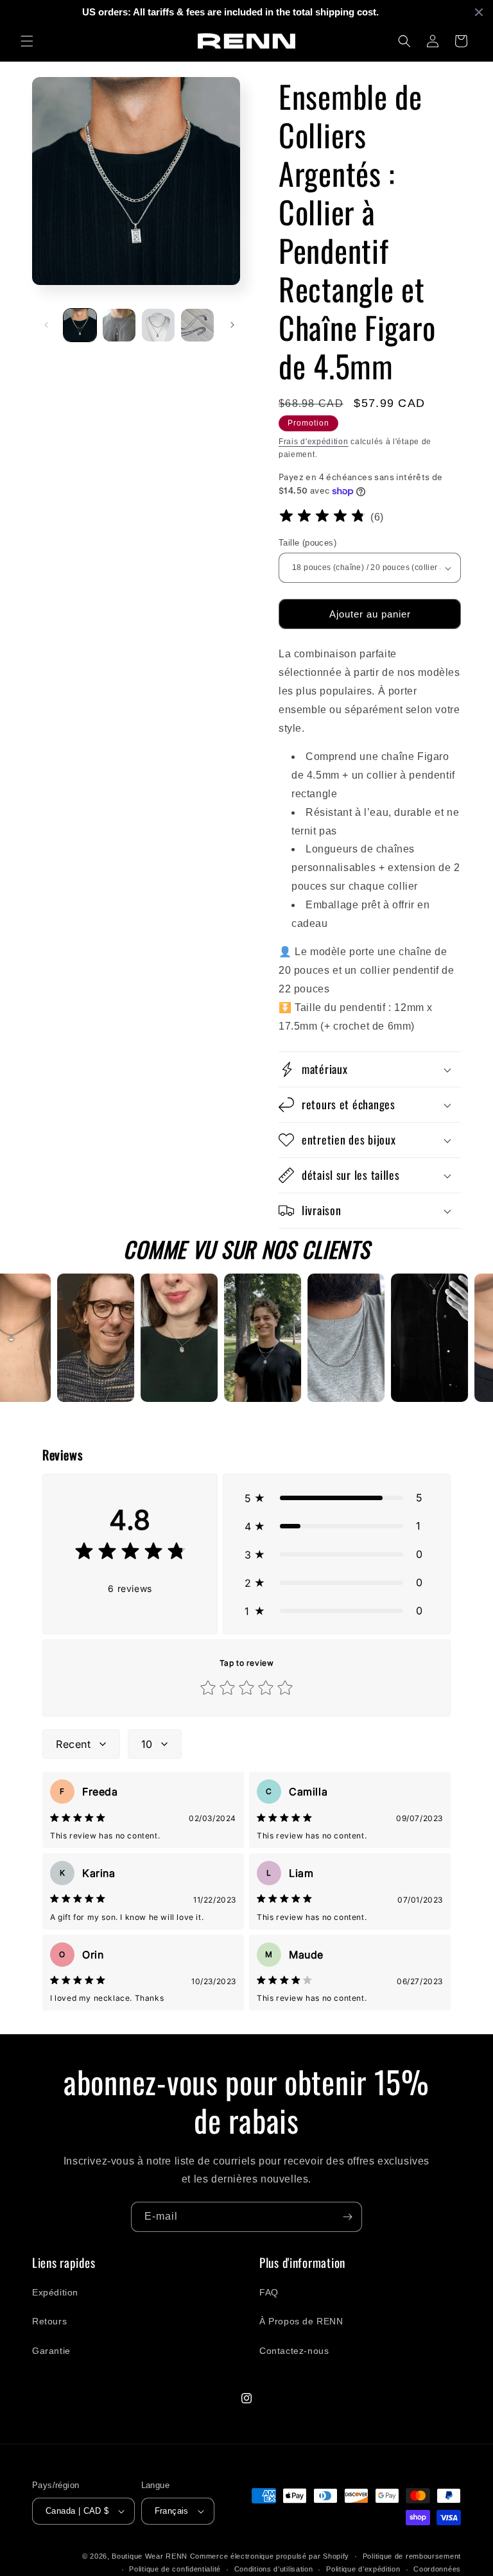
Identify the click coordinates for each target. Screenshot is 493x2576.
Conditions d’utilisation (274, 2569)
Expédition (55, 2292)
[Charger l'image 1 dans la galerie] (80, 325)
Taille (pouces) (307, 543)
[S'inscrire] (347, 2217)
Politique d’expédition (363, 2569)
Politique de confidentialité (175, 2569)
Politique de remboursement (412, 2556)
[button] (27, 41)
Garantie (51, 2351)
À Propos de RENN (301, 2321)
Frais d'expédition (314, 442)
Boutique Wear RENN (150, 2556)
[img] (322, 518)
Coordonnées (437, 2569)
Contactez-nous (294, 2351)
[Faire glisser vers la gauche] (46, 325)
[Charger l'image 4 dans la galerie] (197, 325)
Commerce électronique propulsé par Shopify (270, 2556)
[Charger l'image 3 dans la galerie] (158, 325)
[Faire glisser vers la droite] (232, 325)
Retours (49, 2321)
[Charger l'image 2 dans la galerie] (119, 325)
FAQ (269, 2292)
